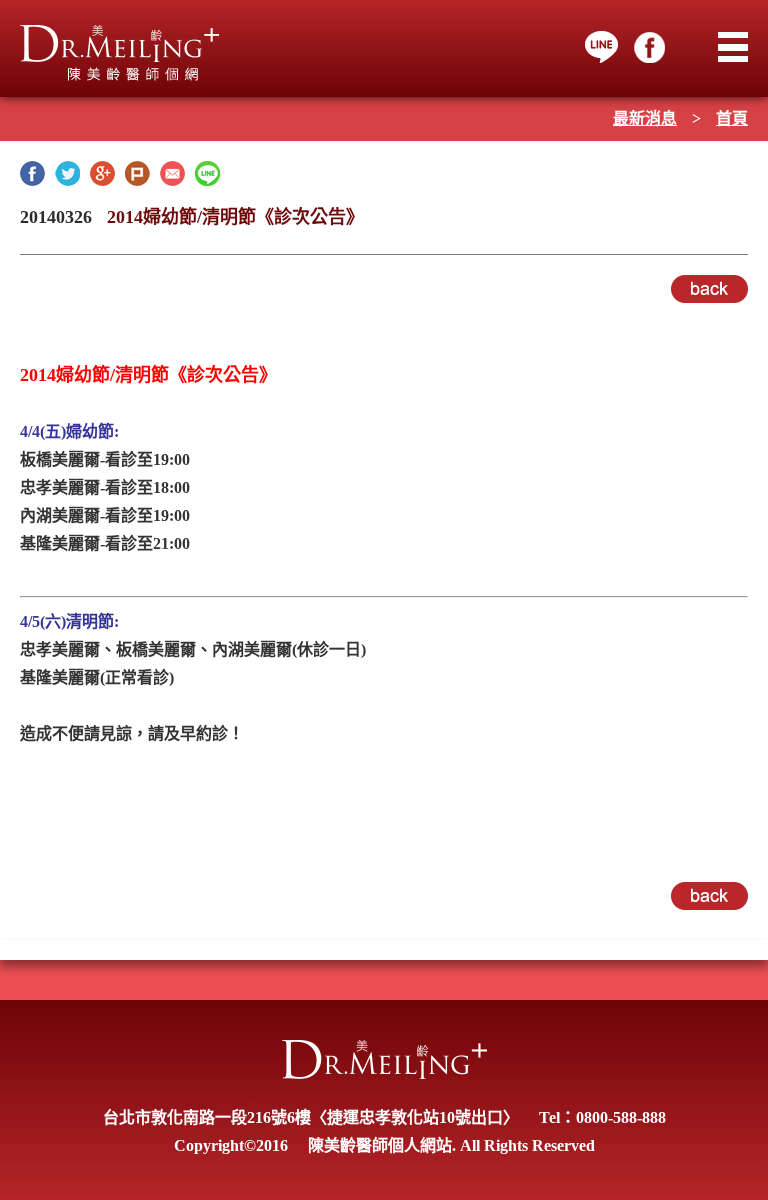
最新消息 (645, 118)
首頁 (732, 118)
